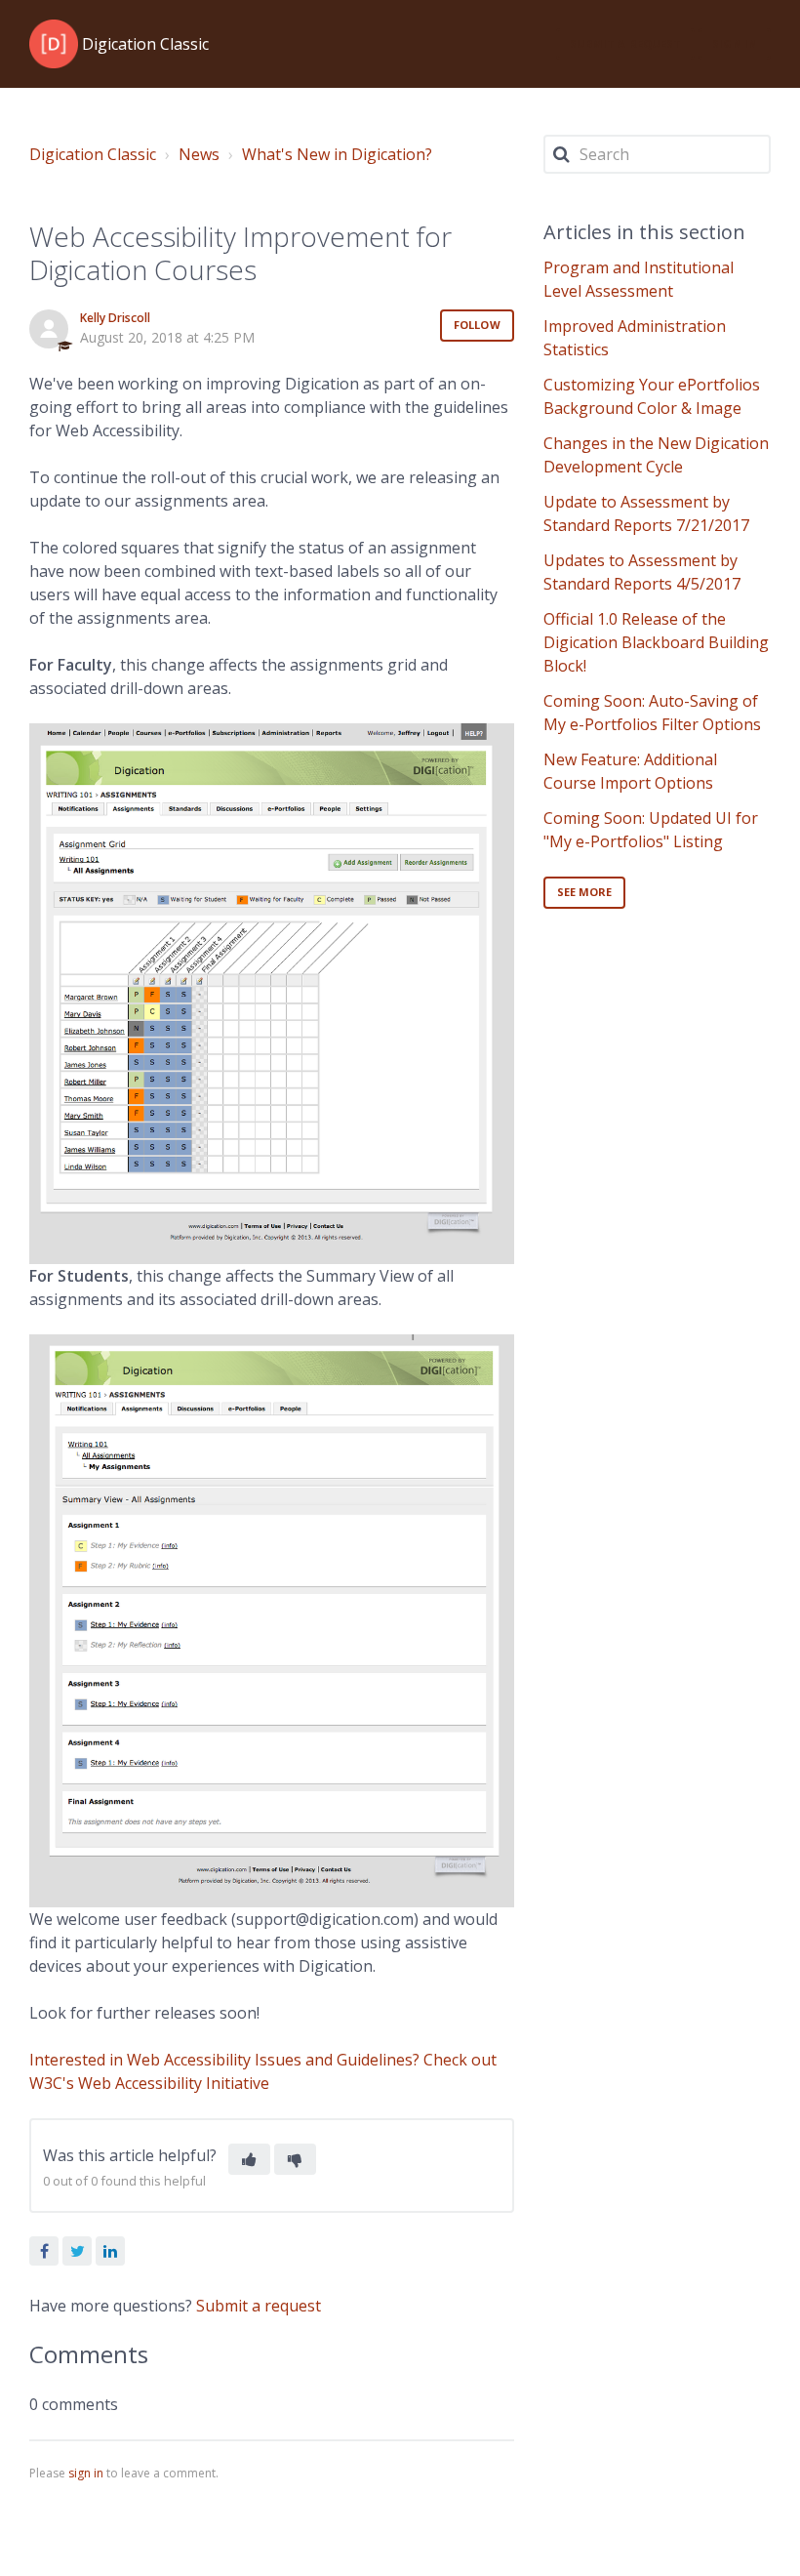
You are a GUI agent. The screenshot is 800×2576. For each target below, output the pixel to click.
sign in (86, 2473)
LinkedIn (110, 2251)
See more (585, 892)
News (199, 154)
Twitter (77, 2251)
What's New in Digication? (337, 154)
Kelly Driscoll (115, 318)
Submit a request (626, 43)
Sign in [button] (735, 43)
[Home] (54, 44)
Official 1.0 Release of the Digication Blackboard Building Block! (656, 642)
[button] (249, 2159)
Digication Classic (93, 154)
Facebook (44, 2251)
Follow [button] (477, 325)
